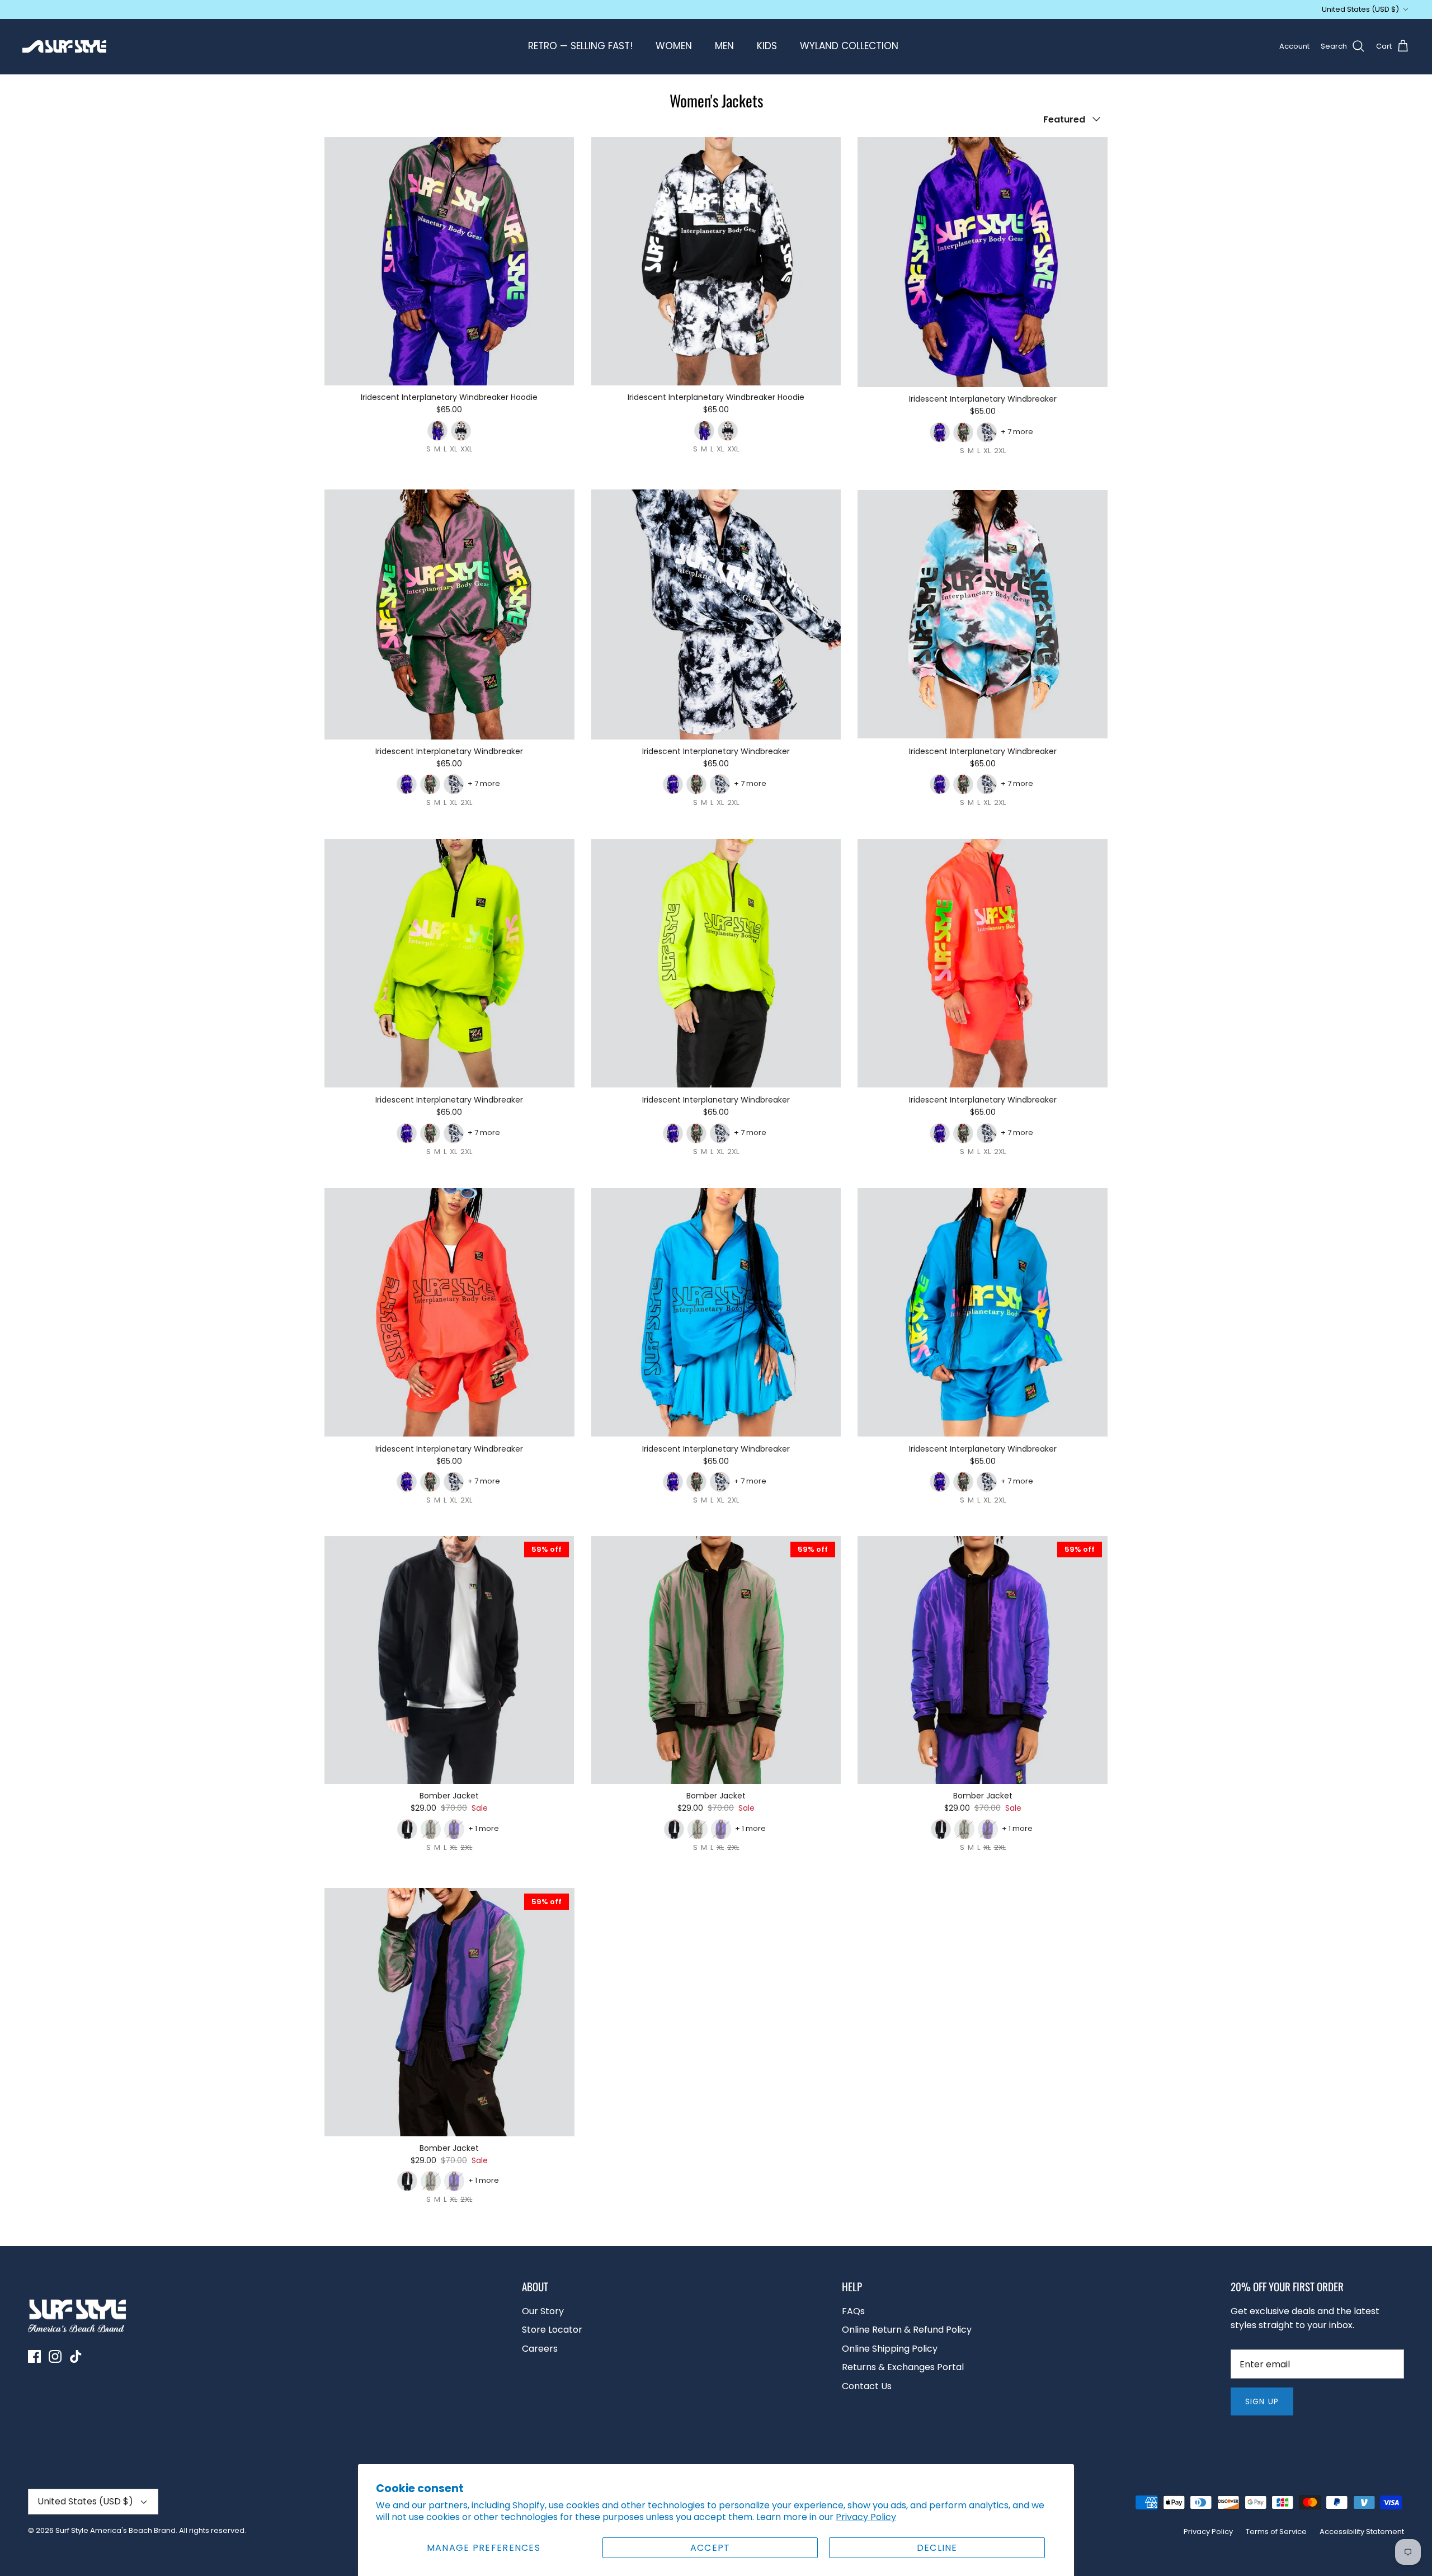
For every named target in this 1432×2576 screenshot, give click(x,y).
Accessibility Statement (1362, 2532)
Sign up (1262, 2401)
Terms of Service (1276, 2532)
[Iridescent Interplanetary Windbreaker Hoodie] (449, 261)
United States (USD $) (1360, 9)
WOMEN (674, 46)
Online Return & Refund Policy (907, 2330)
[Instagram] (55, 2356)
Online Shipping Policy (890, 2349)
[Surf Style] (64, 46)
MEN (724, 46)
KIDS (767, 46)
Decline (937, 2548)
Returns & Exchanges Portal (903, 2367)
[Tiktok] (76, 2356)
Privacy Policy (866, 2517)
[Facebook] (34, 2356)
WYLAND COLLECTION (849, 46)
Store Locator (552, 2330)
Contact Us (867, 2386)
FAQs (853, 2311)
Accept (710, 2548)
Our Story (543, 2311)
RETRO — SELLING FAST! (580, 46)
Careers (540, 2349)
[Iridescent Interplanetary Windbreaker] (983, 262)
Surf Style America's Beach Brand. (116, 2530)
